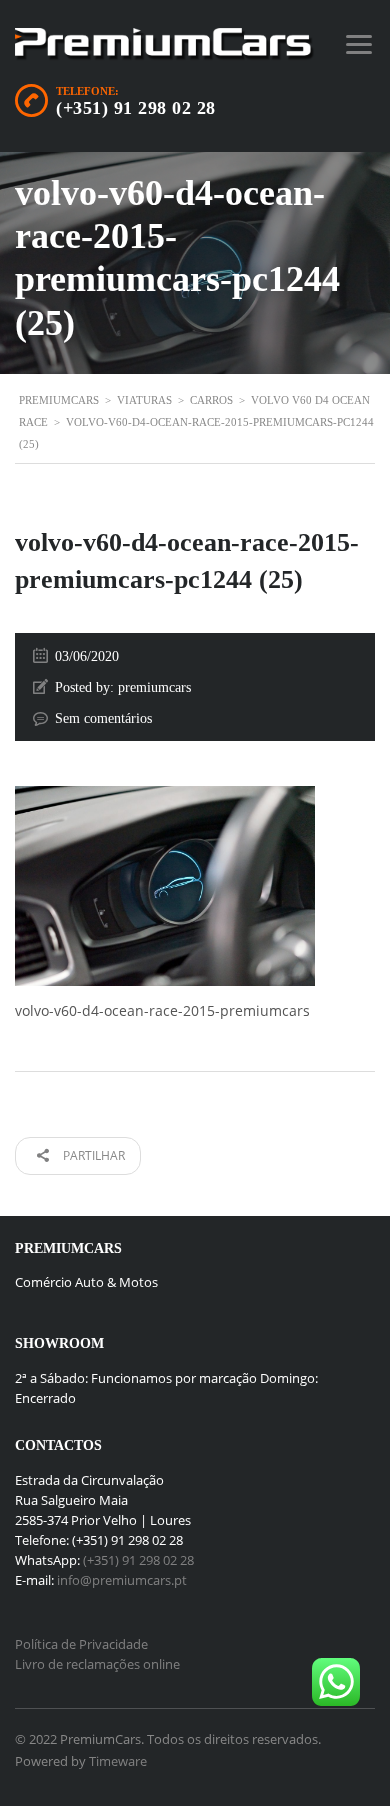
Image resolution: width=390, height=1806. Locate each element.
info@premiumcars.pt (122, 1580)
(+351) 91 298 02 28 (136, 108)
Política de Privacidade (81, 1644)
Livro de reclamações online (97, 1664)
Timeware (118, 1761)
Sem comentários (103, 718)
